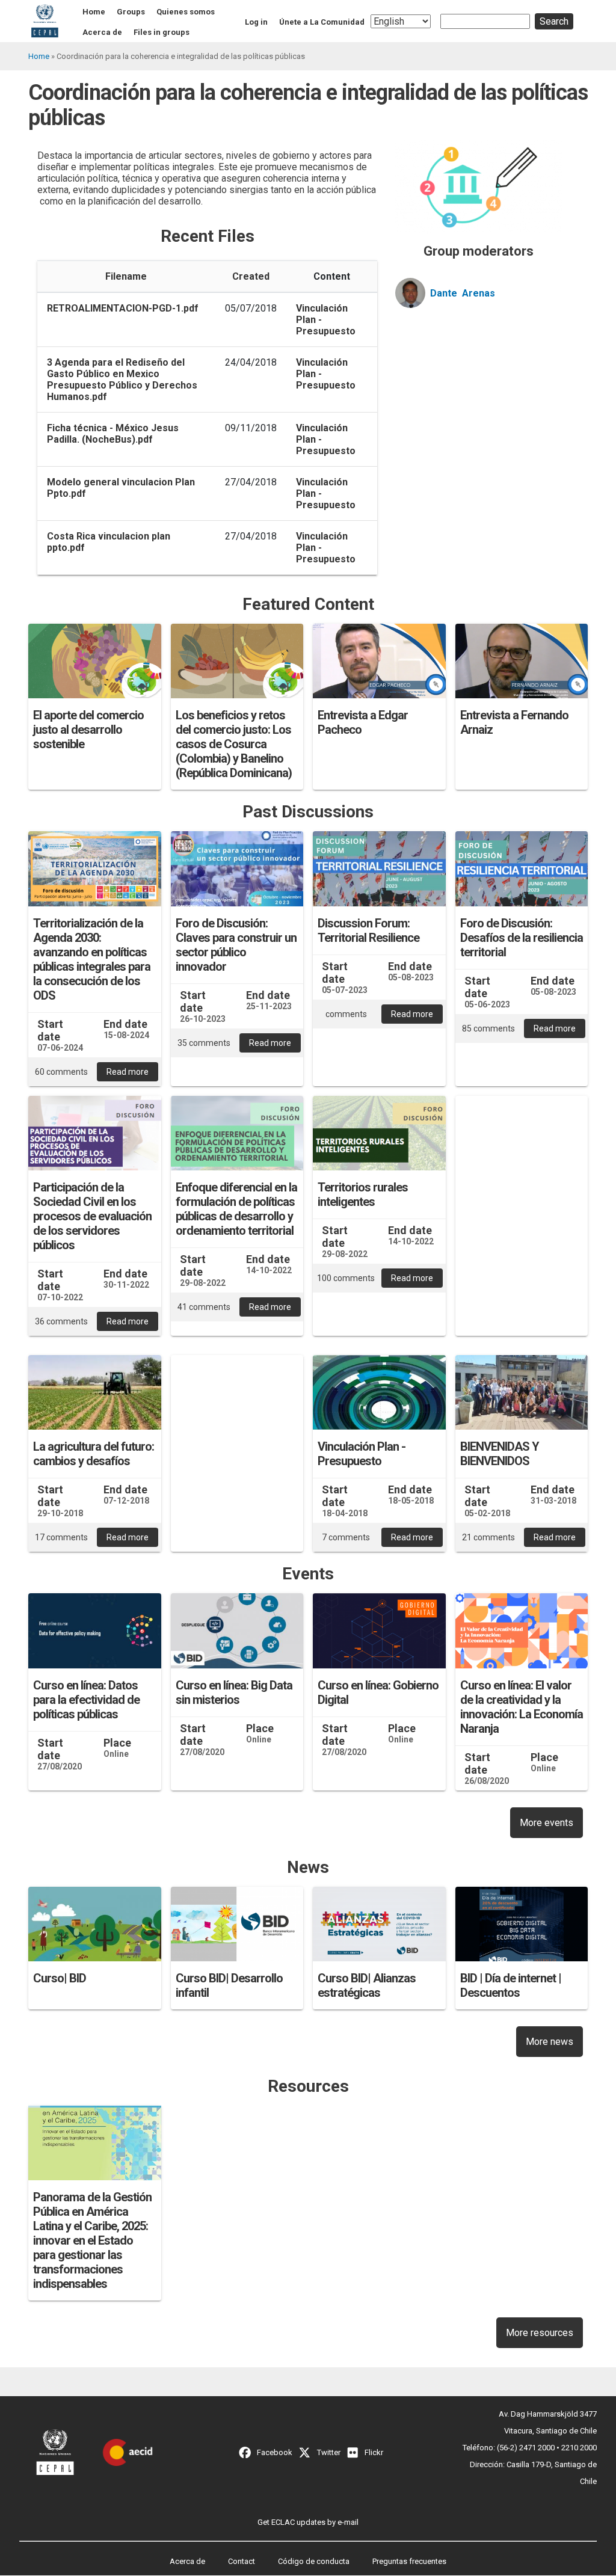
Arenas (479, 293)
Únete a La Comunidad (322, 22)
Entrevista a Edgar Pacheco (363, 722)
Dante (444, 293)
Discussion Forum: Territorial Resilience (368, 930)
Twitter (329, 2452)
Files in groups (162, 32)
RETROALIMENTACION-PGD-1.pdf (123, 308)
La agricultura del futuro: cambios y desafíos (94, 1454)
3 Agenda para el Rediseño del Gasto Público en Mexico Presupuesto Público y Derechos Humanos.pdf (122, 380)
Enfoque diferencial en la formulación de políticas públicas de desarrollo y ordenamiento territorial (236, 1209)
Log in (256, 22)
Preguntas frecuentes (409, 2561)
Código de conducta (314, 2561)
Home (94, 12)
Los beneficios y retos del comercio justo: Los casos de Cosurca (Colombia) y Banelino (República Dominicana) (234, 744)
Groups (131, 12)
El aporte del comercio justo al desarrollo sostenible (88, 730)
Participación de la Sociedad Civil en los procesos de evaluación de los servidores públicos (92, 1216)
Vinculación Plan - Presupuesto (362, 1454)
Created (251, 276)
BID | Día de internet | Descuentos (511, 1985)
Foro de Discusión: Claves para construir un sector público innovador (236, 945)
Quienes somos (186, 12)
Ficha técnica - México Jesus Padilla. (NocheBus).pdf (113, 434)
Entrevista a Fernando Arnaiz (514, 722)
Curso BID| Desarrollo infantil (229, 1985)
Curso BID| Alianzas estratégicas (367, 1985)
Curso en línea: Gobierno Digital (378, 1692)
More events (547, 1823)
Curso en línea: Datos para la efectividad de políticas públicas (86, 1700)
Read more (128, 1072)
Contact (242, 2561)
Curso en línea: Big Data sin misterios (234, 1692)
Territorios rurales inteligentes (363, 1194)
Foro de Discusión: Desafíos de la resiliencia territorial (522, 938)
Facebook (275, 2452)
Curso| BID (60, 1978)
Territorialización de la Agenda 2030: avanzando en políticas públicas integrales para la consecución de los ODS (92, 959)
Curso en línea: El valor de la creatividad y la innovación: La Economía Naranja (522, 1707)
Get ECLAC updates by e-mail (308, 2522)
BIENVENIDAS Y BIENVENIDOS (500, 1454)
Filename (126, 276)
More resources (540, 2333)
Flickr (374, 2452)
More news (550, 2042)
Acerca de (102, 32)
